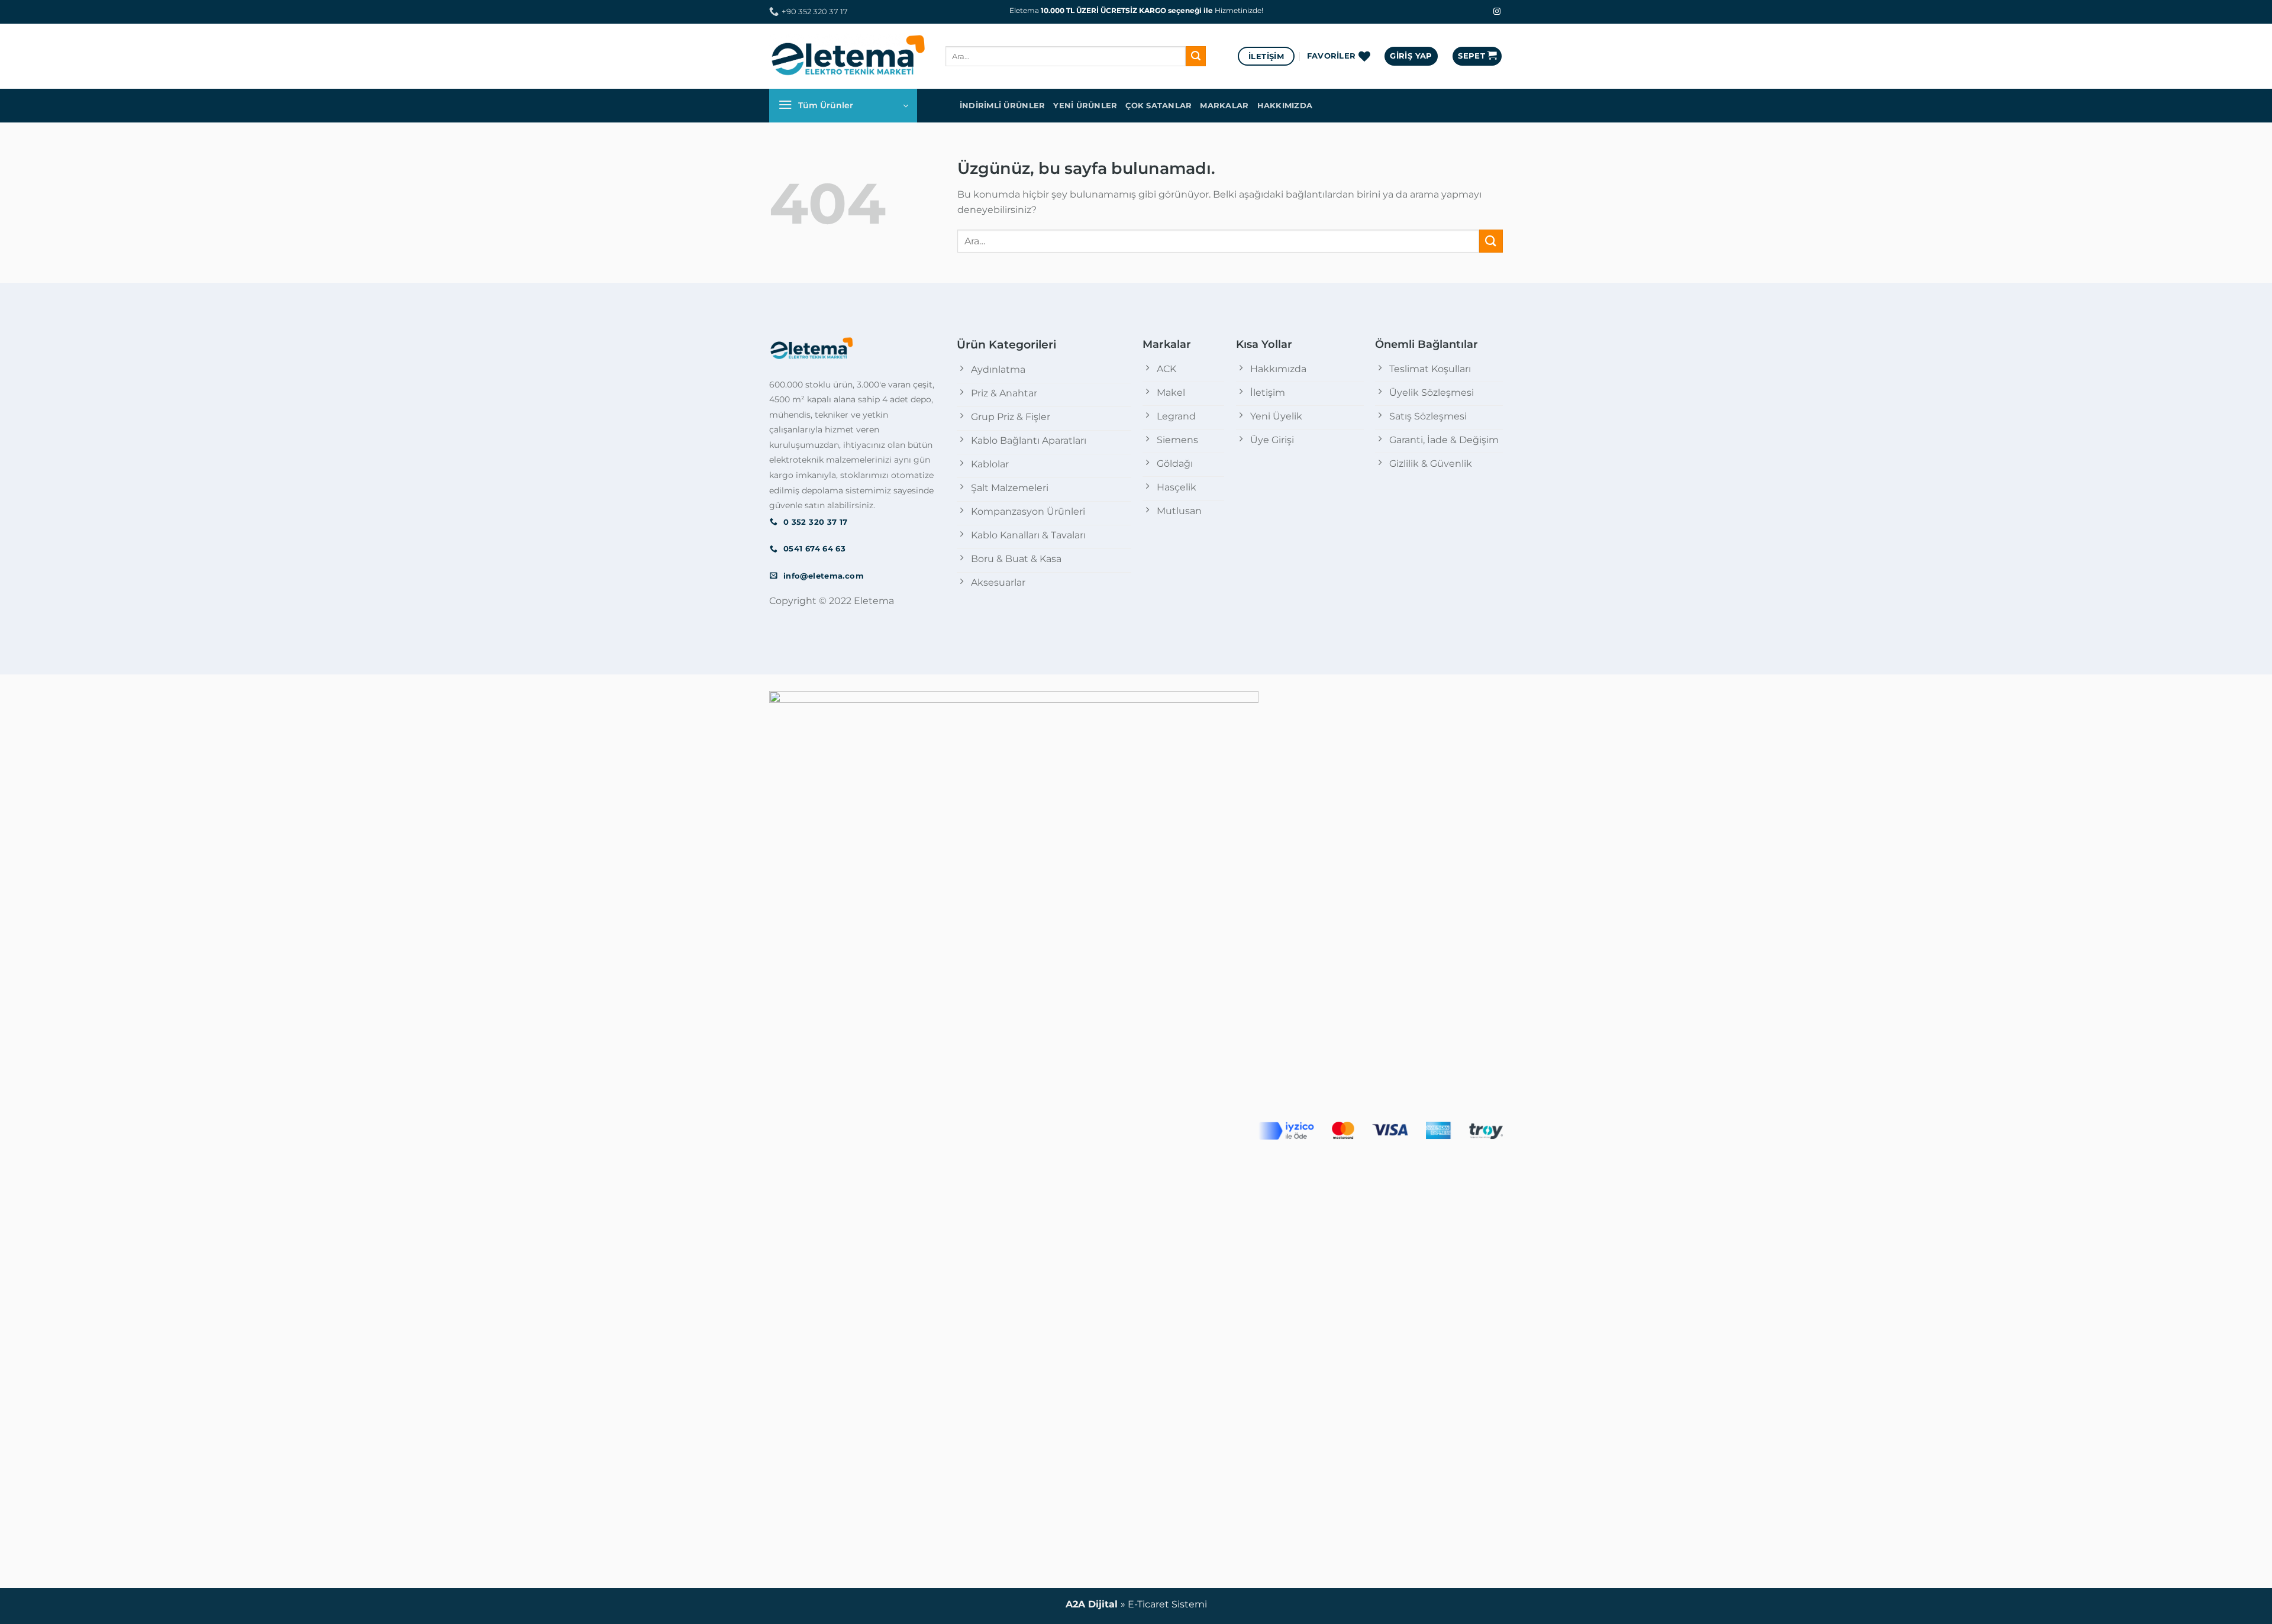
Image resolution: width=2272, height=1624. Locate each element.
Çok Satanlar (1158, 106)
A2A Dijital (1092, 1604)
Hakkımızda (1285, 106)
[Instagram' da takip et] (1497, 12)
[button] (1411, 56)
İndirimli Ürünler (1002, 106)
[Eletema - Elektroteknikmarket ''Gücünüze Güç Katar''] (848, 56)
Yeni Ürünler (1085, 106)
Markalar (1224, 106)
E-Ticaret (1148, 1604)
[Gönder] (1196, 56)
